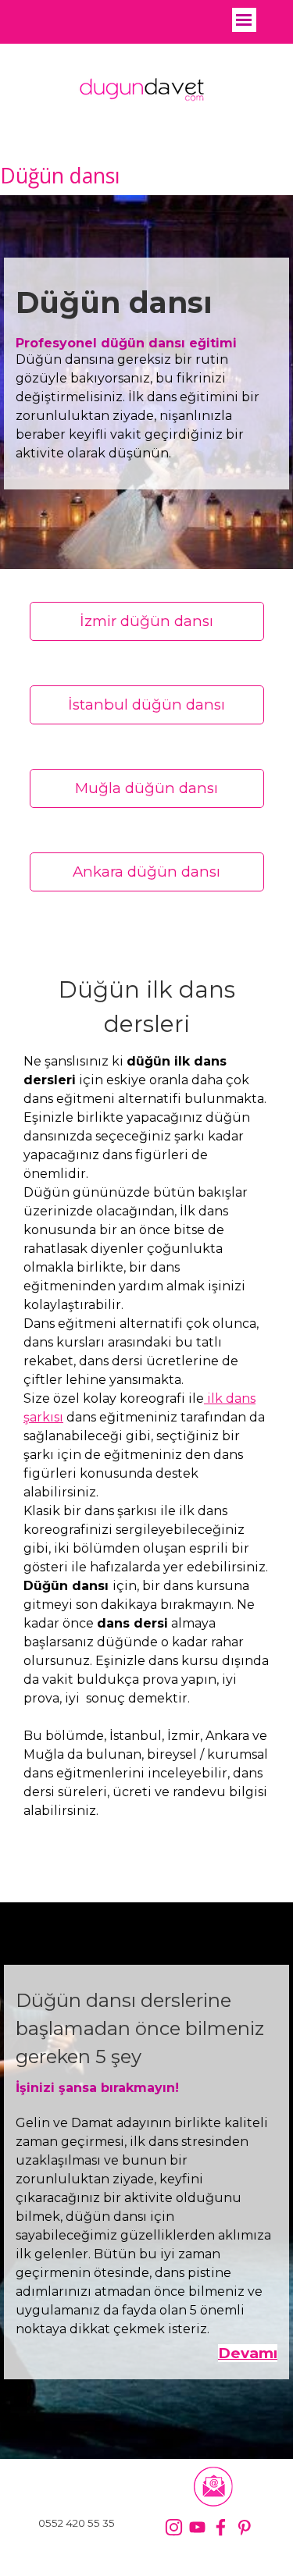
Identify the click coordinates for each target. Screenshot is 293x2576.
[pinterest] (244, 2527)
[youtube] (197, 2527)
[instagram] (174, 2527)
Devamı (248, 2353)
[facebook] (221, 2527)
